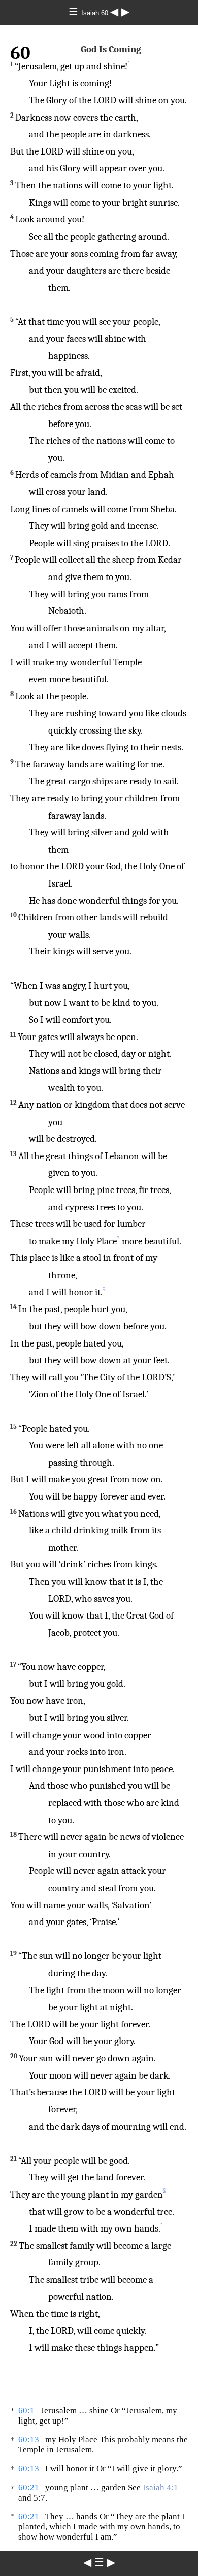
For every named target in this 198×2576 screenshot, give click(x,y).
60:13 (29, 2439)
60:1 (26, 2411)
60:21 (29, 2488)
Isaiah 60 (96, 13)
